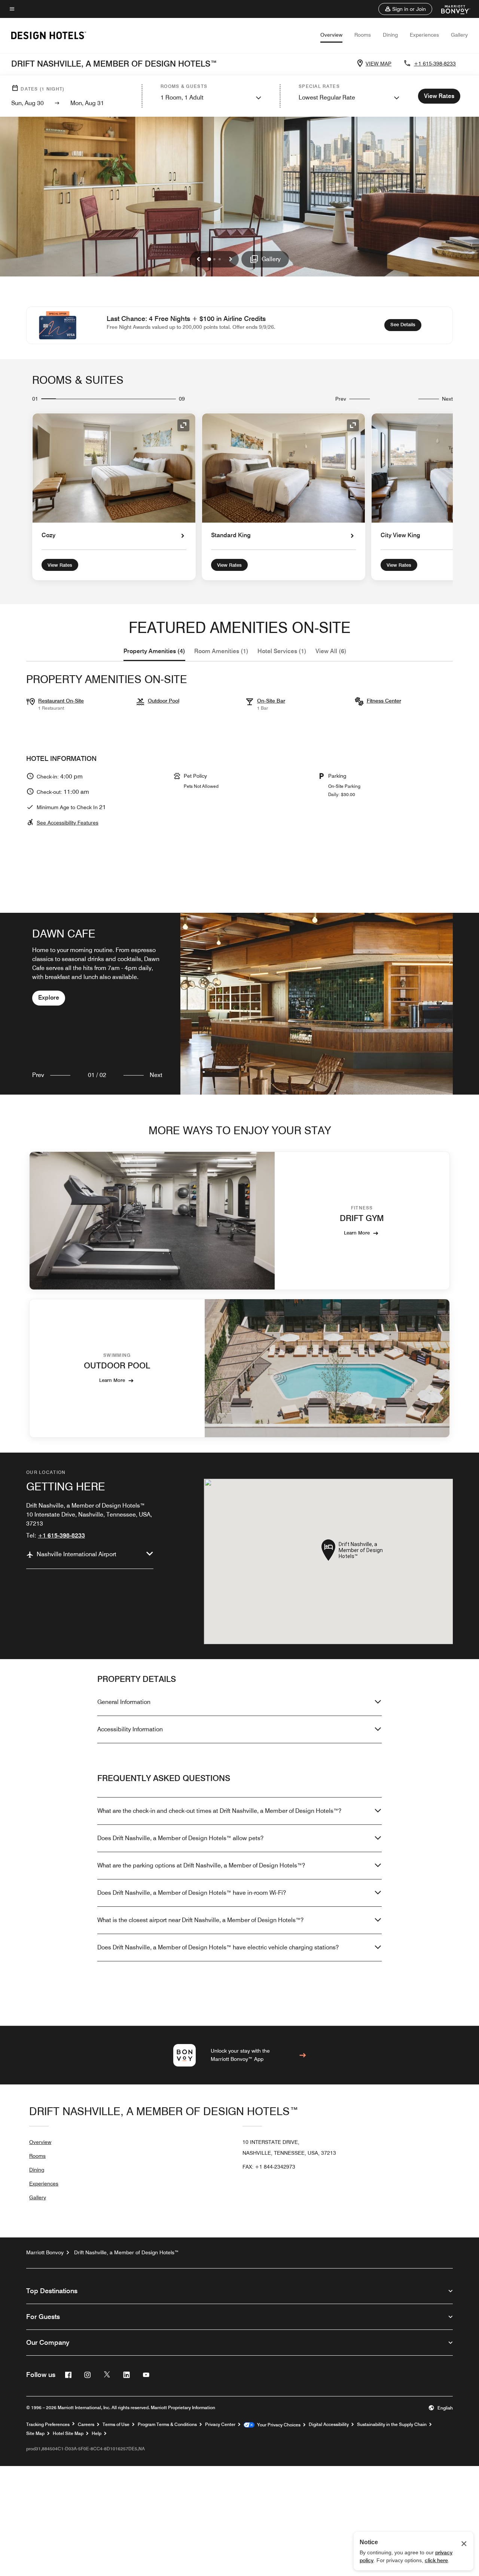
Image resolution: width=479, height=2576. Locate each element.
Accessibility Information (130, 1729)
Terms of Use (116, 2424)
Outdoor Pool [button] (164, 701)
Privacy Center (220, 2424)
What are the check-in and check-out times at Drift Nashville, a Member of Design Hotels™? (219, 1811)
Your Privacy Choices (277, 2425)
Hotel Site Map (68, 2433)
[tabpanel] (239, 1004)
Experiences (424, 35)
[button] (405, 9)
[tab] (154, 651)
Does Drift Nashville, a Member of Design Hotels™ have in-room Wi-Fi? (192, 1893)
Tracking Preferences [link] (48, 2424)
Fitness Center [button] (384, 701)
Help (97, 2433)
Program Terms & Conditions (167, 2424)
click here (436, 2560)
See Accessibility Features (68, 823)
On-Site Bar (271, 701)
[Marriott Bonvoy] (451, 9)
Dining (390, 35)
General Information (124, 1702)
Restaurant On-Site (61, 701)
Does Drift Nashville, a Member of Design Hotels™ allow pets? (180, 1838)
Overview (331, 35)
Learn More (357, 1233)
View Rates (60, 565)
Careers (86, 2424)
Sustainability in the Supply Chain (392, 2424)
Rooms (363, 35)
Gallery (459, 35)
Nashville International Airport (77, 1554)
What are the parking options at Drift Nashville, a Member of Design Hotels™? (201, 1865)
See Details (406, 324)
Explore (49, 998)
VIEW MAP (379, 64)
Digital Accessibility (329, 2424)
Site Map (35, 2433)
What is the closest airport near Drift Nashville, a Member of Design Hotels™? (200, 1920)
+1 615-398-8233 (435, 64)
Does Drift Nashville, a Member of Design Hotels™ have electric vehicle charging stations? (218, 1947)
